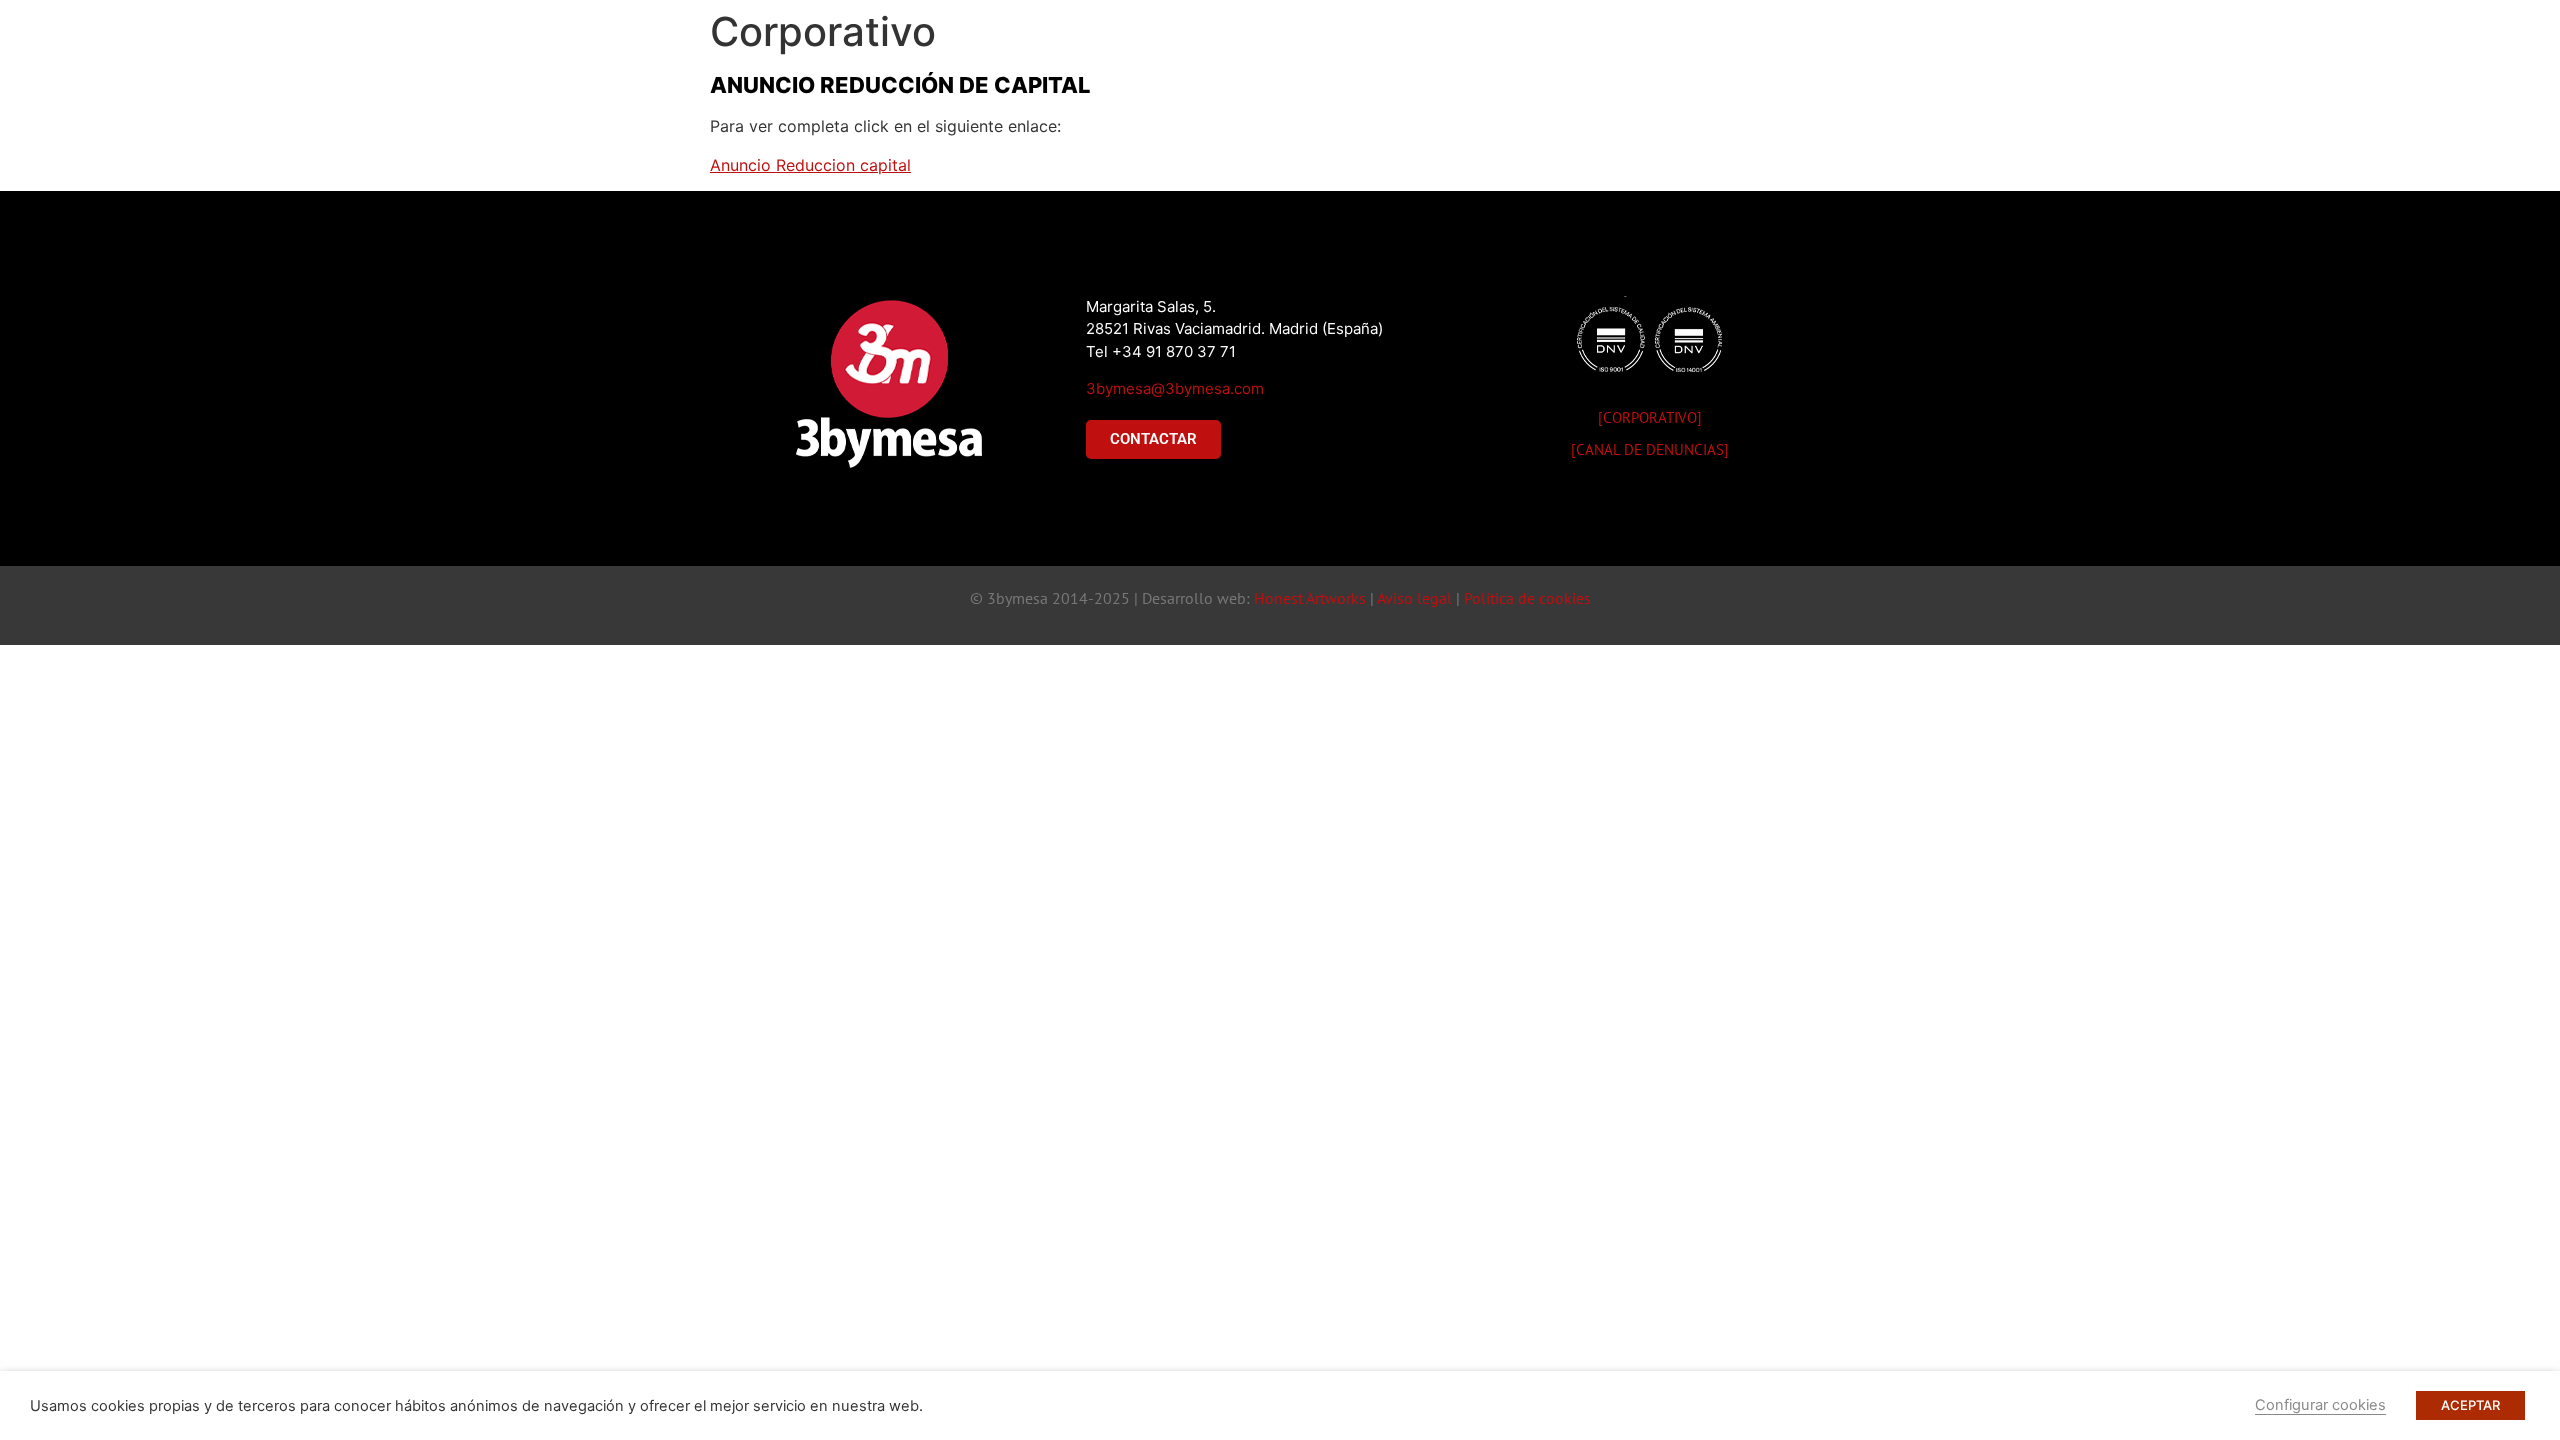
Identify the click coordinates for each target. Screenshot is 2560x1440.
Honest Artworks (1310, 598)
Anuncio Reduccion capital (810, 165)
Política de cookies (1527, 598)
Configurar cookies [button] (2320, 1405)
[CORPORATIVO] (1650, 417)
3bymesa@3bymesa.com (1175, 388)
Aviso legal (1414, 598)
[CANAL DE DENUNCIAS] (1650, 449)
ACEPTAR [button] (2470, 1405)
